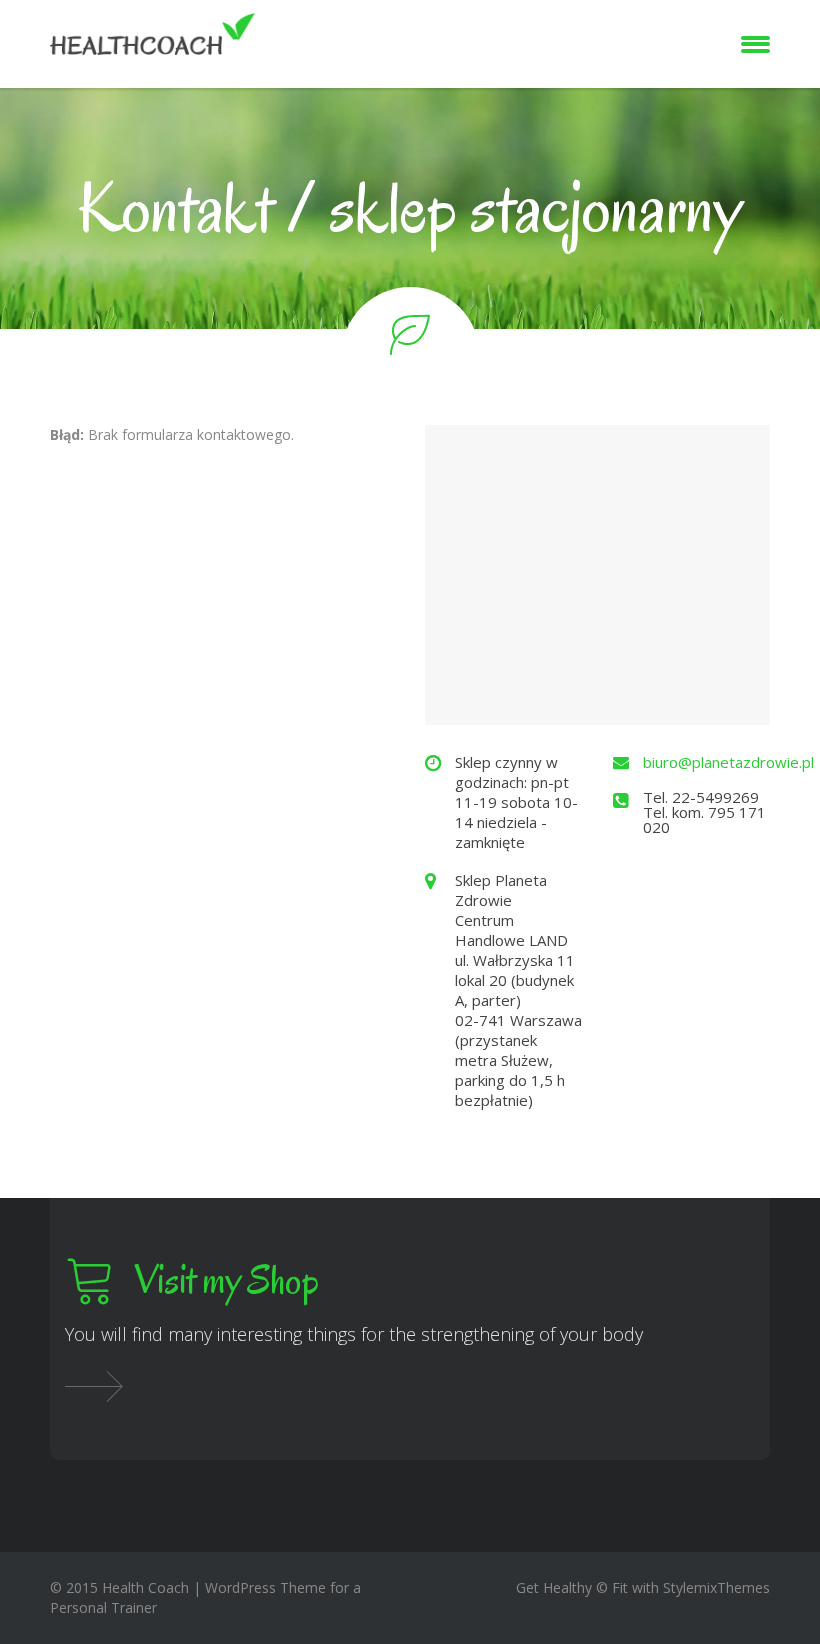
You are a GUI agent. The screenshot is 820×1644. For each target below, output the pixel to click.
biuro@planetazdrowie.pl (728, 762)
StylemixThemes (716, 1587)
